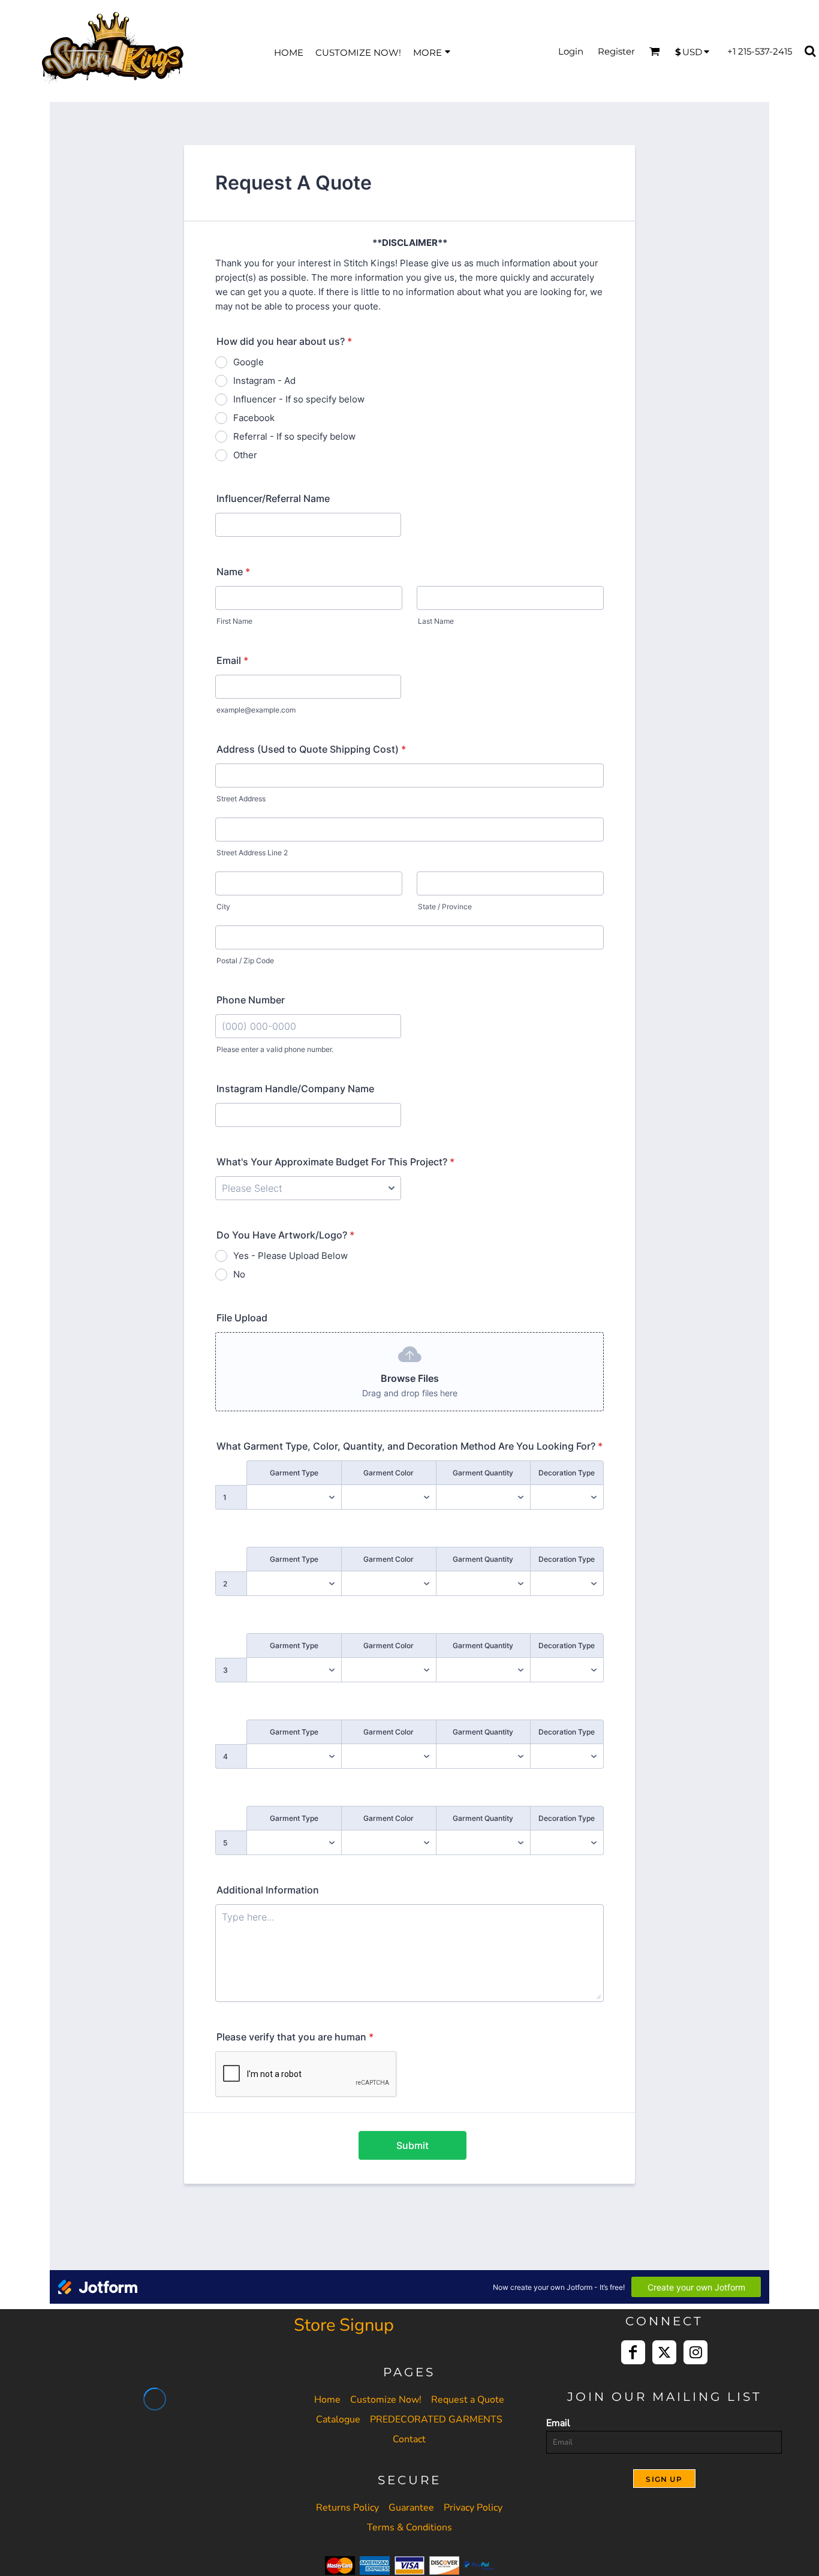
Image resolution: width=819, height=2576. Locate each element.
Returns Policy (347, 2508)
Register (616, 51)
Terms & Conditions (409, 2527)
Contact (409, 2439)
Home (327, 2400)
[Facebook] (633, 2352)
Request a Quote (468, 2400)
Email (558, 2423)
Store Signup (344, 2325)
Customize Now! (386, 2400)
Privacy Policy (473, 2508)
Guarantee (411, 2508)
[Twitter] (664, 2352)
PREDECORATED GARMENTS (436, 2419)
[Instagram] (695, 2352)
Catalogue (338, 2419)
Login (571, 51)
